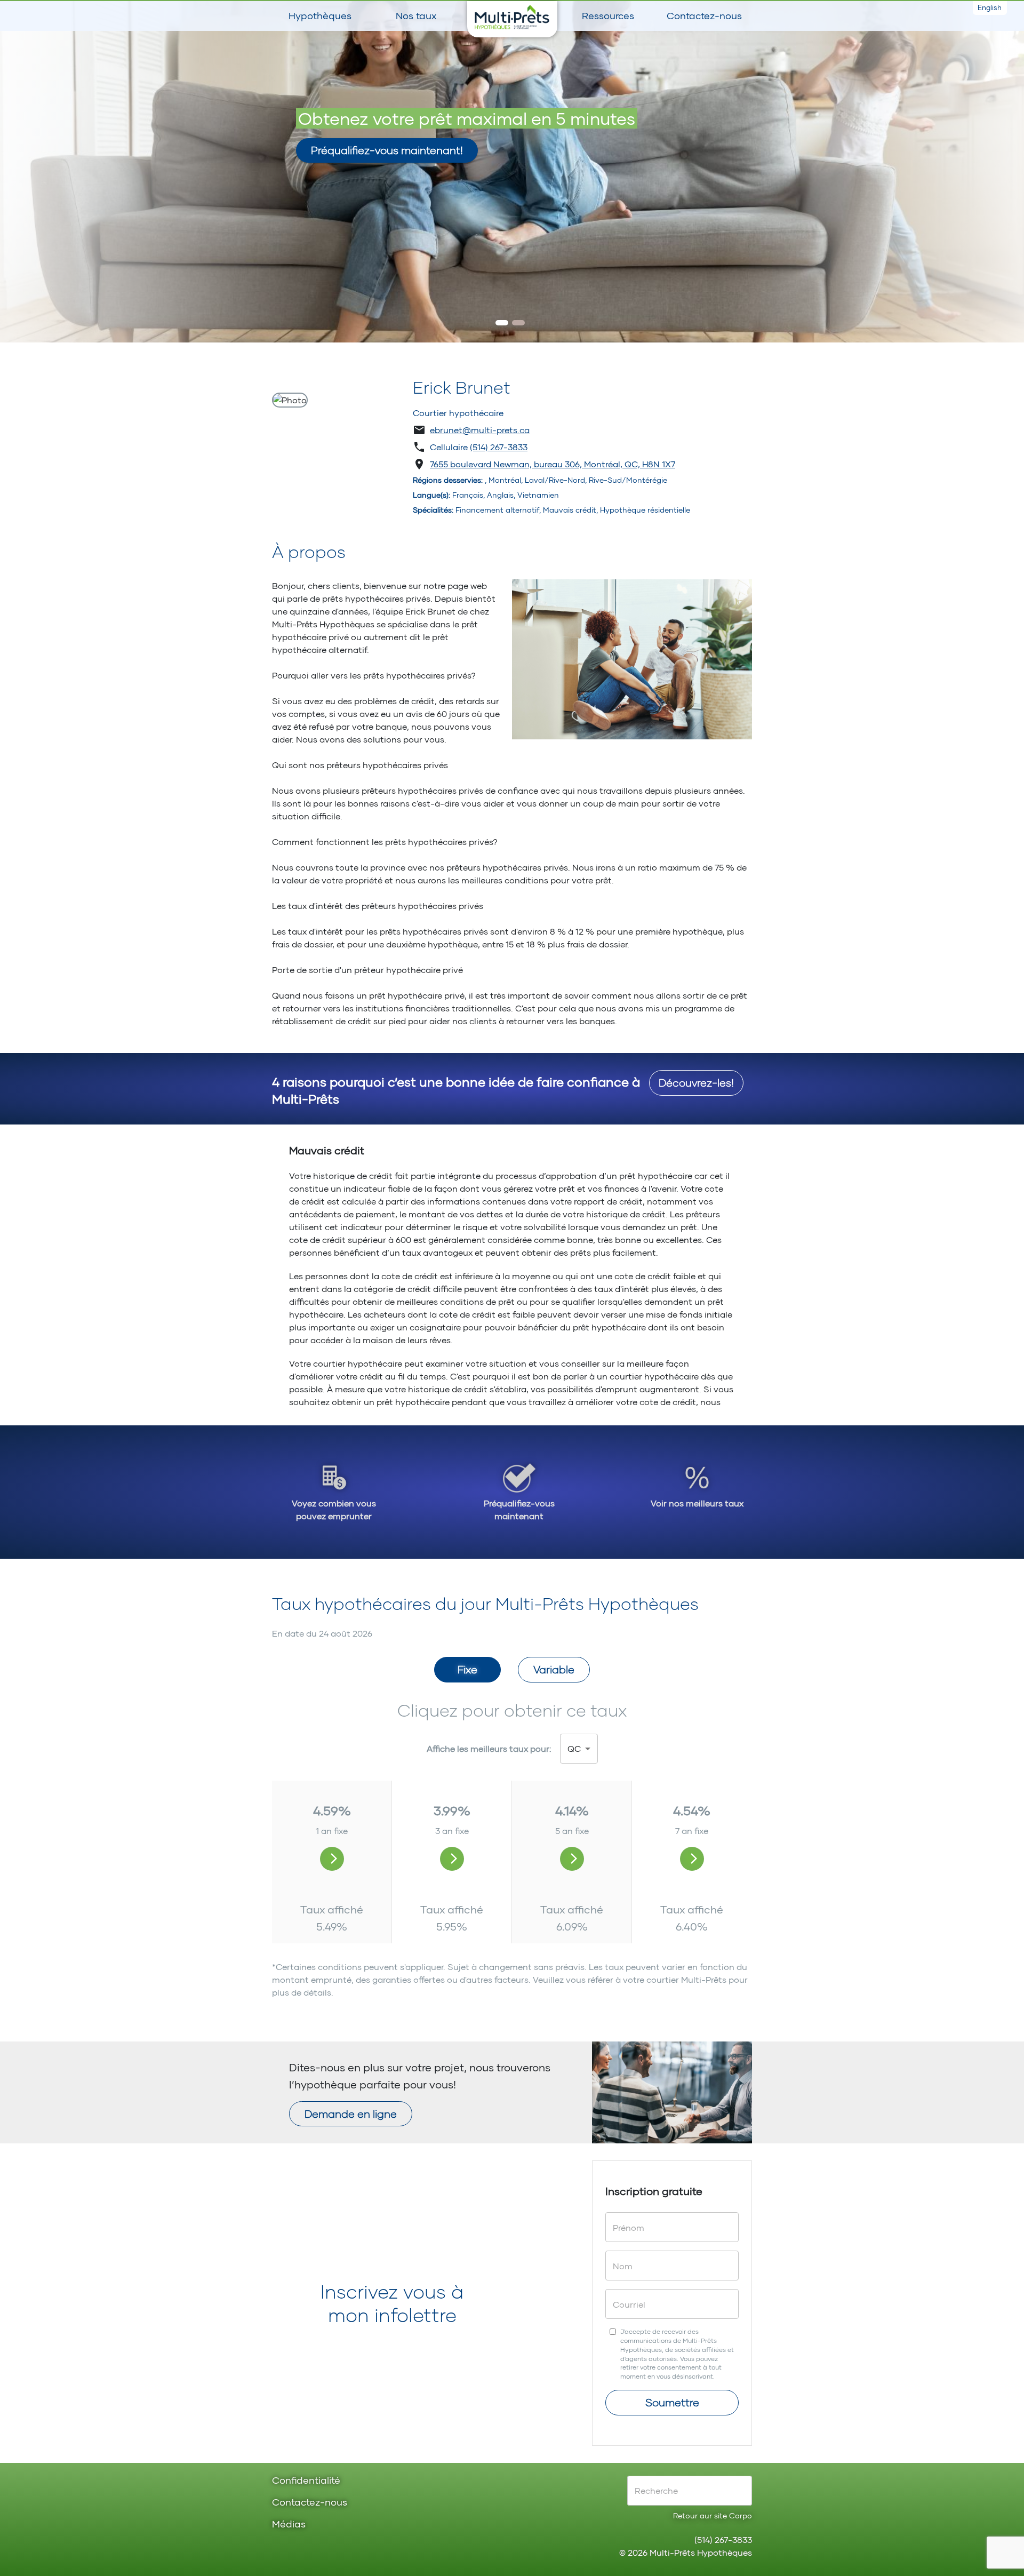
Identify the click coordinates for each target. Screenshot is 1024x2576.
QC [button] (574, 1748)
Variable (554, 1669)
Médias (289, 2525)
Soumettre (672, 2402)
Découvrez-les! (696, 1082)
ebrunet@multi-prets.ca (480, 430)
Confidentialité (306, 2481)
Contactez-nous (704, 15)
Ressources (608, 15)
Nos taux (416, 15)
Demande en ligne (351, 2114)
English (990, 7)
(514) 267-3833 (499, 447)
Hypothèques (320, 15)
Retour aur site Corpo (713, 2515)
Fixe (467, 1669)
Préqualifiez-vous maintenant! (387, 150)
